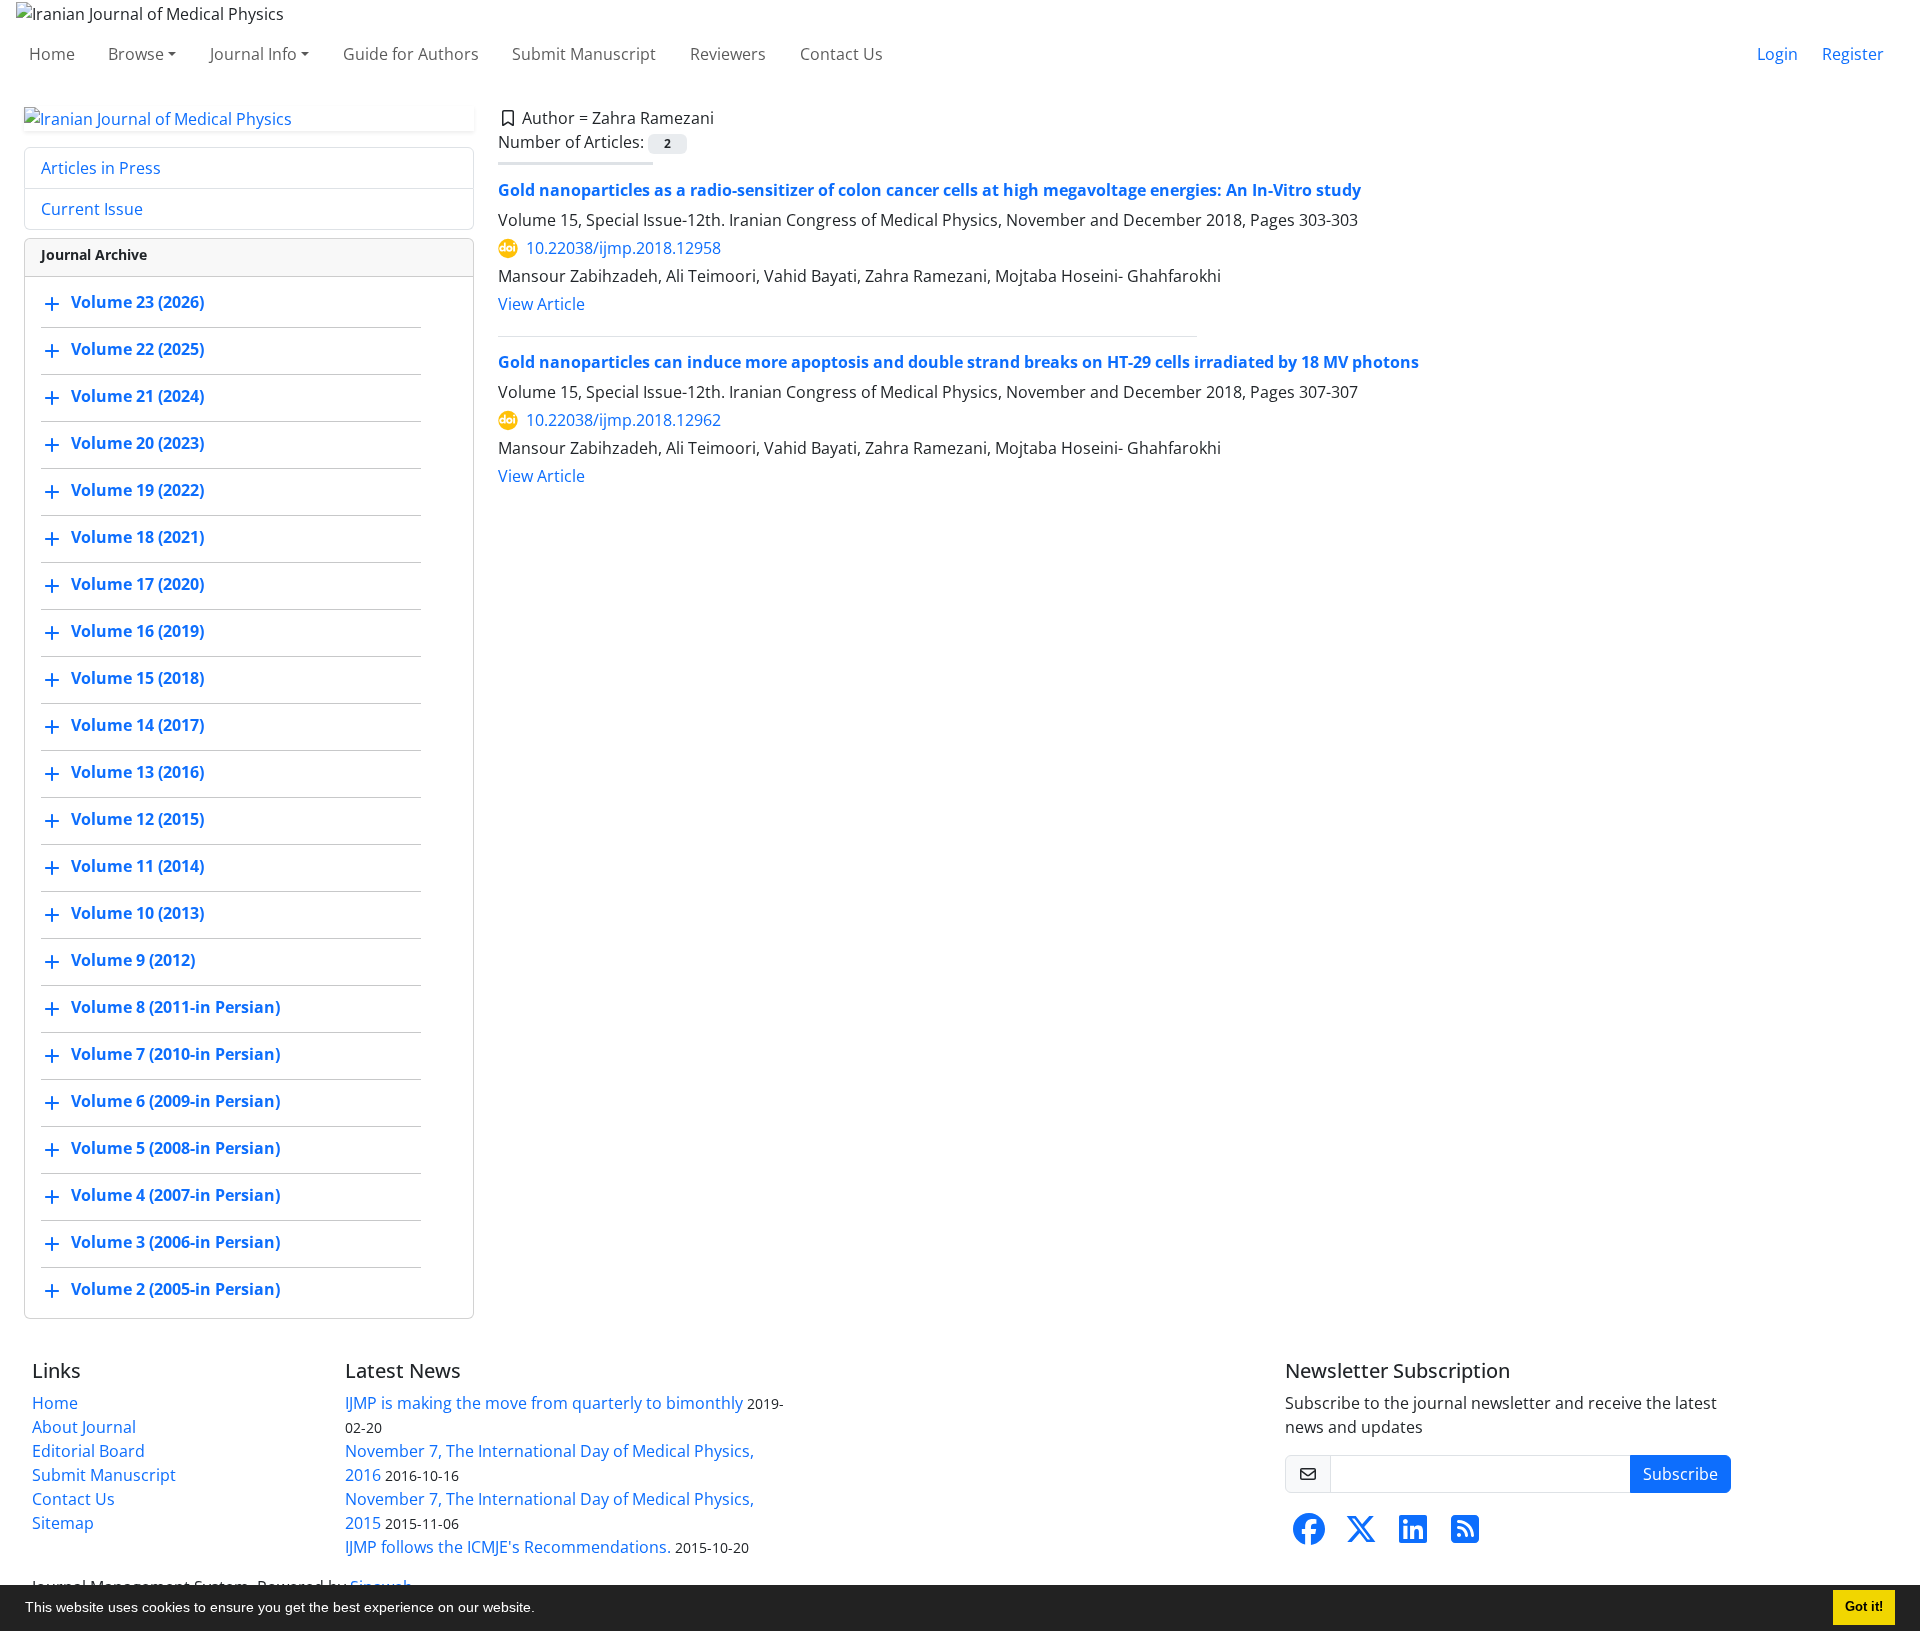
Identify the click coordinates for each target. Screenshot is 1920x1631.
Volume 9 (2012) (133, 961)
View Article (541, 304)
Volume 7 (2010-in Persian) (175, 1055)
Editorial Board (88, 1451)
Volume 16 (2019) (137, 632)
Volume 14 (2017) (137, 726)
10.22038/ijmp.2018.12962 (623, 420)
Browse (136, 54)
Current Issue (92, 209)
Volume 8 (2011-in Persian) (175, 1008)
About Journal (84, 1427)
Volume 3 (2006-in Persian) (175, 1243)
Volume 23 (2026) (137, 303)
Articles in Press (101, 168)
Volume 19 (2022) (137, 491)
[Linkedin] (1413, 1535)
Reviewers (728, 54)
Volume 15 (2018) (137, 679)
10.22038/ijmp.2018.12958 (623, 248)
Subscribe (1680, 1474)
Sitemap (63, 1523)
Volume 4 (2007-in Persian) (175, 1196)
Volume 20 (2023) (137, 444)
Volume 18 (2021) (137, 538)
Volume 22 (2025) (137, 350)
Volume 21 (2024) (137, 397)
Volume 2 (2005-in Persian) (175, 1290)
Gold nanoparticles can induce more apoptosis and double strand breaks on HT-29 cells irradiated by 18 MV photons (958, 362)
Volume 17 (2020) (137, 585)
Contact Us (841, 54)
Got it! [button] (1864, 1607)
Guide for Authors (411, 54)
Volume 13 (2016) (137, 773)
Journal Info (253, 54)
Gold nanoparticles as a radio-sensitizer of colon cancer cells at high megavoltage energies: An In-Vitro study (929, 190)
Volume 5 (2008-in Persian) (175, 1149)
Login (1777, 54)
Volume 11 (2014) (137, 867)
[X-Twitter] (1361, 1535)
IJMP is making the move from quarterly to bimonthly (544, 1403)
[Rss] (1465, 1535)
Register (1853, 54)
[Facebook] (1309, 1535)
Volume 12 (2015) (137, 820)
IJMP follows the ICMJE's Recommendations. (508, 1547)
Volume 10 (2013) (137, 914)
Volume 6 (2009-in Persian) (175, 1102)
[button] (542, 1610)
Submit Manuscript (584, 54)
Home (52, 54)
